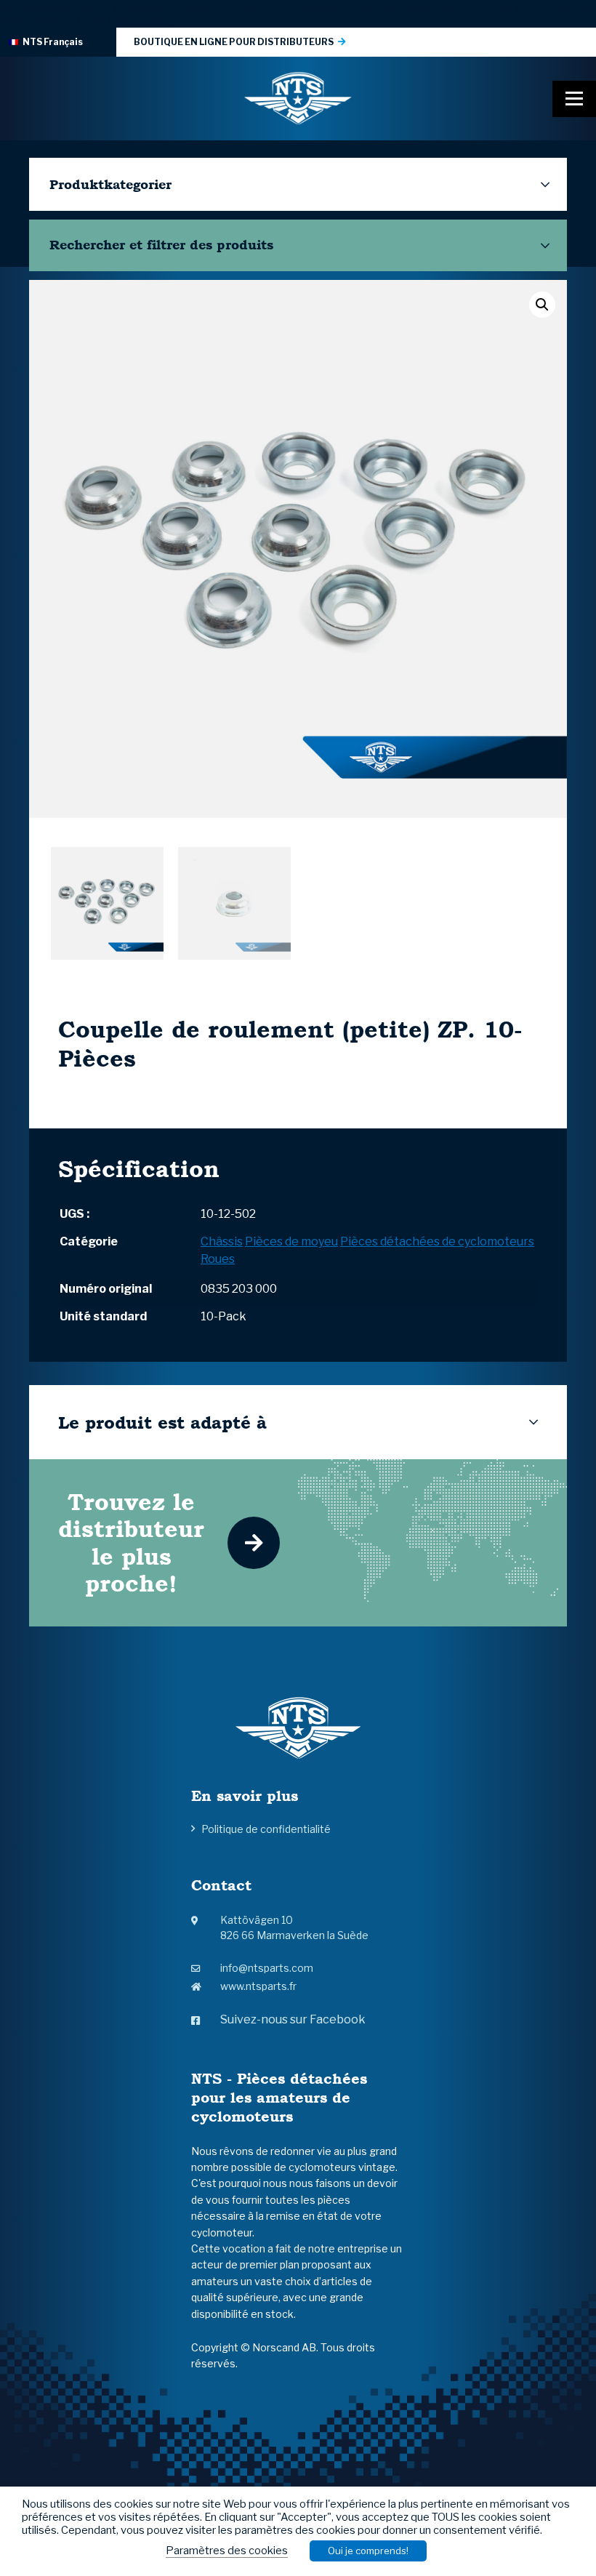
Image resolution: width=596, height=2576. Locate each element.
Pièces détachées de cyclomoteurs (437, 1241)
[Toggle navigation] (574, 99)
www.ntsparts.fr (258, 1986)
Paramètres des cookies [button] (227, 2551)
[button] (542, 305)
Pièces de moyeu (291, 1241)
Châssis (222, 1241)
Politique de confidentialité (266, 1829)
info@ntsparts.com (267, 1968)
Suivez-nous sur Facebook (293, 2019)
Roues (218, 1259)
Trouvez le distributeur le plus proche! (131, 1542)
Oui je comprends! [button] (368, 2551)
